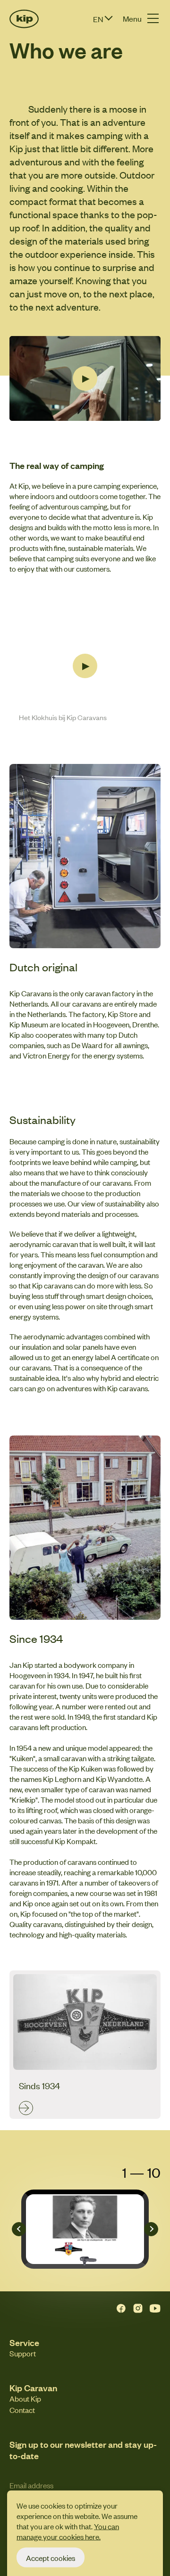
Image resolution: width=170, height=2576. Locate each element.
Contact (22, 2410)
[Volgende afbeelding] (151, 2229)
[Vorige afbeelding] (19, 2229)
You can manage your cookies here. (68, 2531)
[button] (110, 19)
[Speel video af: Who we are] (85, 378)
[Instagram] (138, 2308)
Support (23, 2353)
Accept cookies (51, 2557)
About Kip (25, 2398)
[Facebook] (121, 2308)
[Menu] (153, 18)
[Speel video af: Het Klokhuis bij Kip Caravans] (85, 666)
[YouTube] (155, 2308)
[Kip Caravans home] (21, 19)
